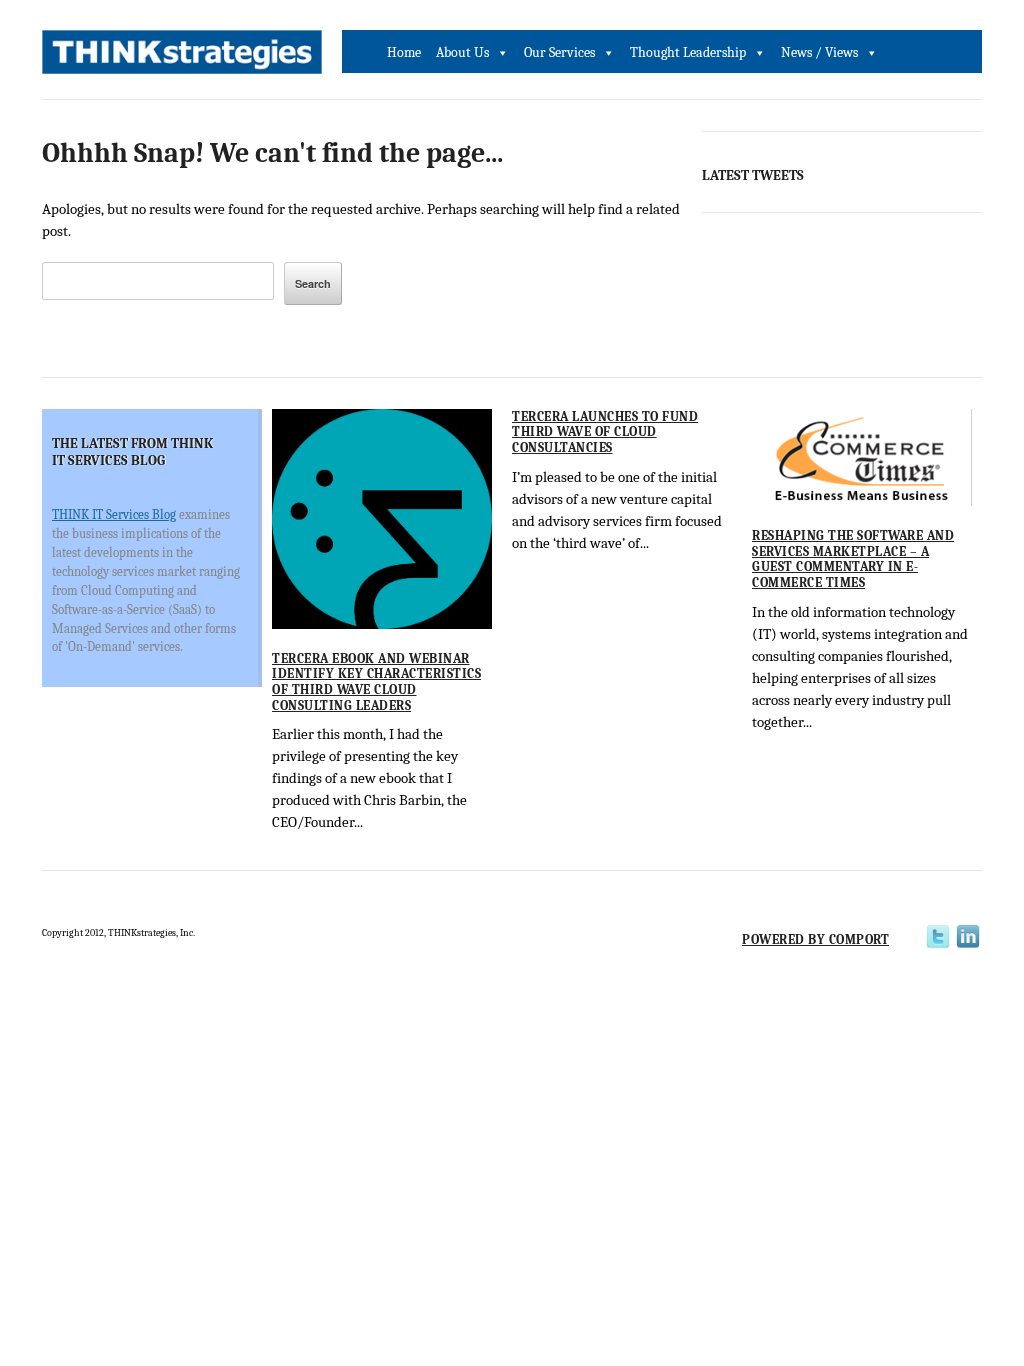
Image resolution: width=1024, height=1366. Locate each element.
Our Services (559, 52)
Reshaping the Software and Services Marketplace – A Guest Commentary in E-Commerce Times (853, 559)
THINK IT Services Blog (114, 514)
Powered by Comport (815, 939)
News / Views (819, 52)
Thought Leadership (688, 52)
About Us (462, 52)
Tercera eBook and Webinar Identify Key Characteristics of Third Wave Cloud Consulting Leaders (376, 682)
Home (404, 52)
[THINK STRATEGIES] (182, 57)
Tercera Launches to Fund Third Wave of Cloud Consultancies (605, 432)
